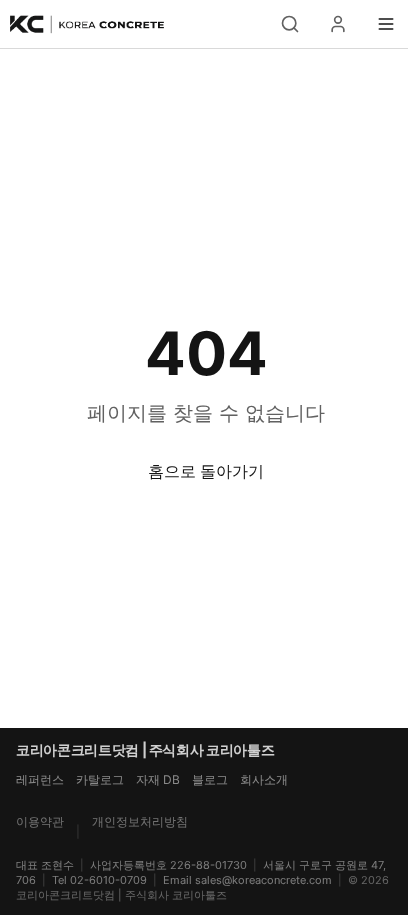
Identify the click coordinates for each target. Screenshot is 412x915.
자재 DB (158, 779)
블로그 (210, 779)
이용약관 (40, 821)
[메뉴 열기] (386, 24)
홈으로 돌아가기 (206, 471)
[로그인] (338, 24)
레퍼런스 (40, 779)
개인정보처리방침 (140, 821)
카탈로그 (100, 779)
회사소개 (264, 779)
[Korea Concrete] (88, 24)
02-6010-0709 (108, 880)
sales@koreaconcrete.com (263, 880)
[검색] (290, 24)
